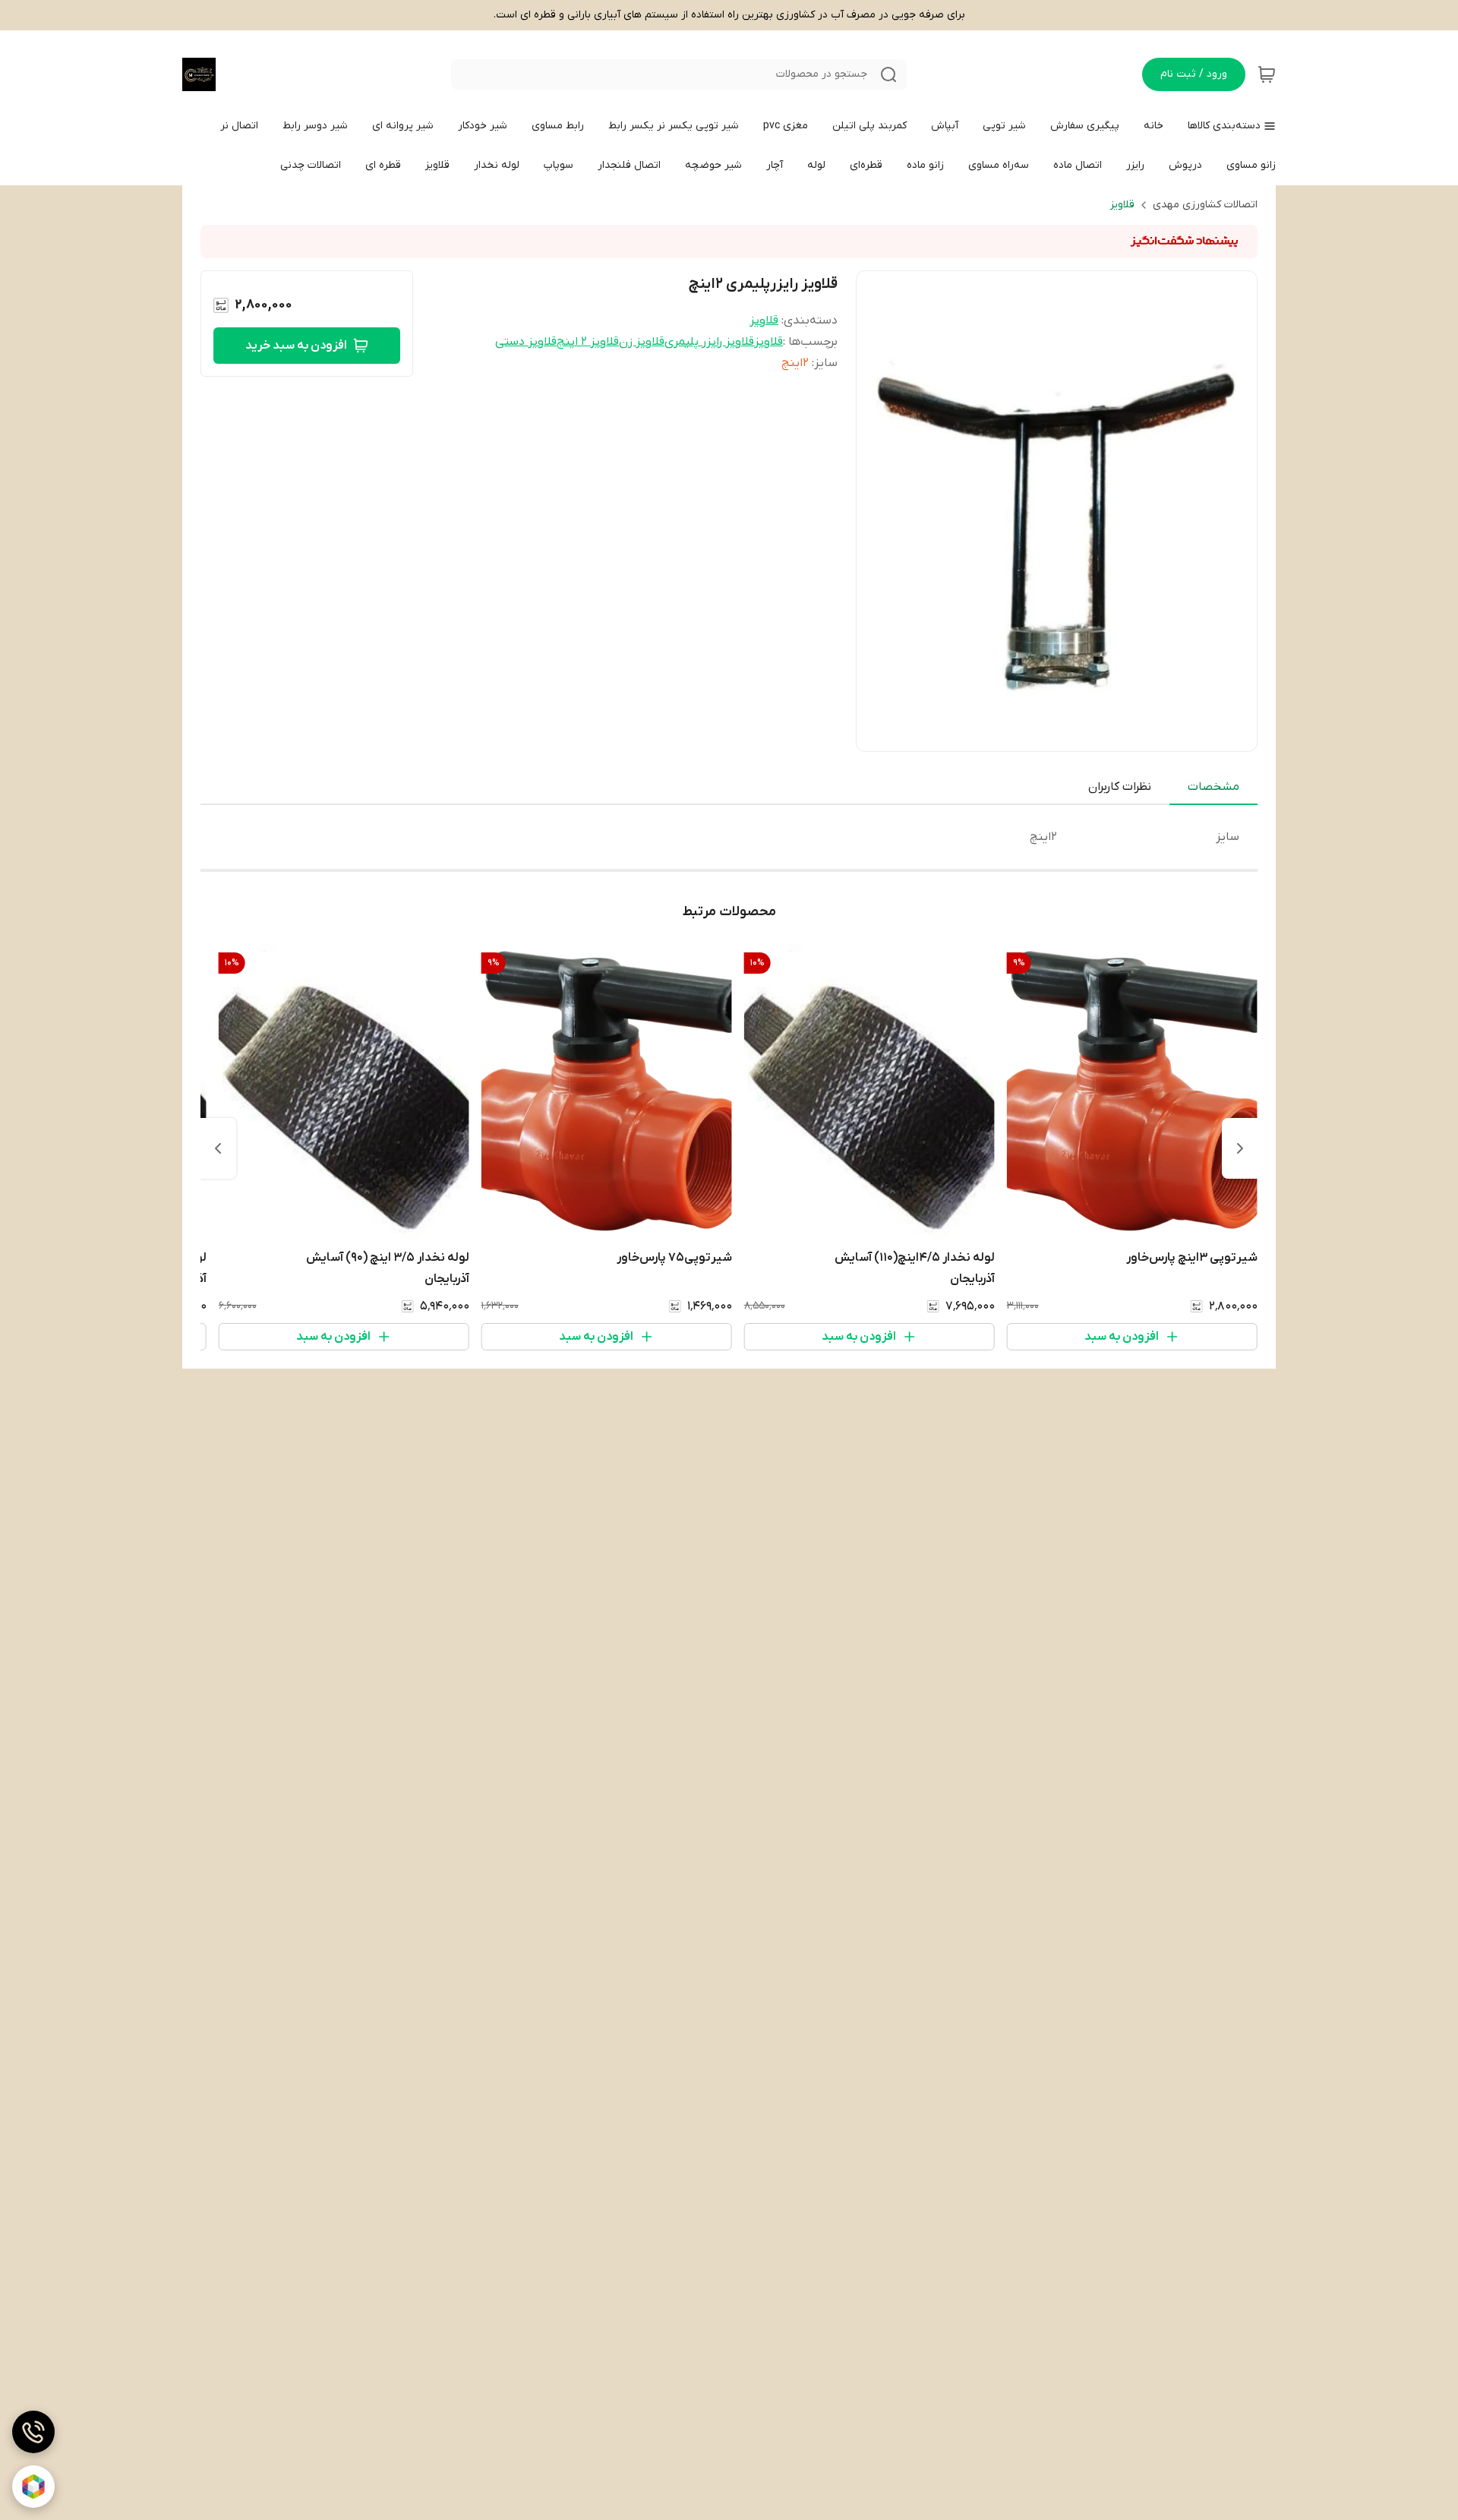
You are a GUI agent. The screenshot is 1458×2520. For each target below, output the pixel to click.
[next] (218, 1148)
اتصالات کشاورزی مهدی (1205, 205)
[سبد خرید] (1267, 74)
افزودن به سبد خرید (296, 346)
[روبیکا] (33, 2487)
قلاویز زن (642, 342)
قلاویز (1122, 205)
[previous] (1240, 1148)
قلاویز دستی (526, 342)
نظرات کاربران (1120, 787)
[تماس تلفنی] (33, 2432)
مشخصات (1213, 787)
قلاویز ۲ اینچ (588, 342)
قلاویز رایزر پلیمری (709, 342)
